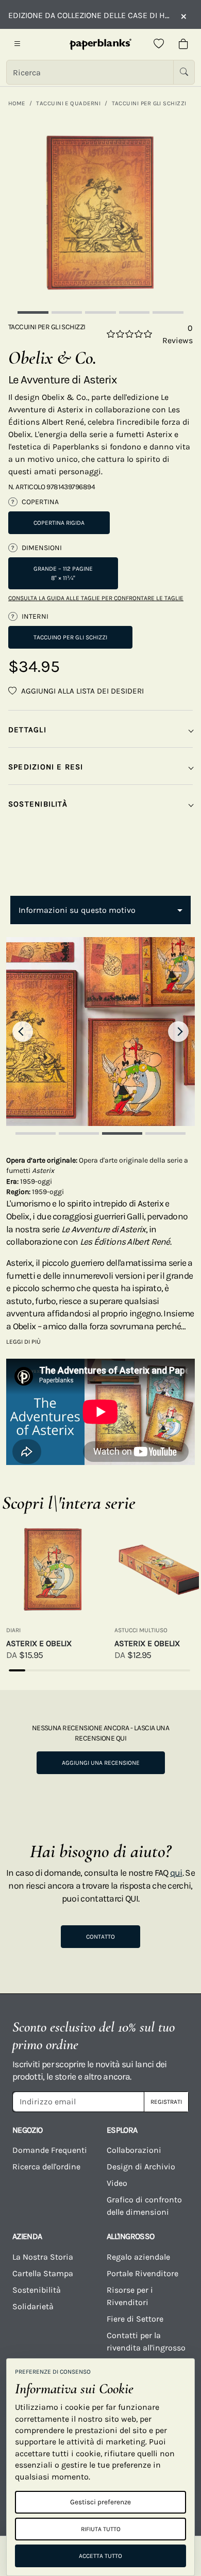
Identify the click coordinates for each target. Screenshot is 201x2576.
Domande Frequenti (50, 2150)
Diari (13, 1630)
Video (117, 2183)
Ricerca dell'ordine (46, 2167)
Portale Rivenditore (143, 2273)
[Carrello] (183, 44)
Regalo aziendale (138, 2257)
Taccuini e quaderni (68, 103)
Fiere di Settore (135, 2319)
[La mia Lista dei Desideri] (159, 44)
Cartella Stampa (43, 2273)
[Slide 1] (33, 312)
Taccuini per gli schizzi (149, 103)
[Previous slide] (23, 1032)
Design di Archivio (141, 2167)
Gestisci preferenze (100, 2502)
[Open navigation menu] (18, 44)
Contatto (100, 1937)
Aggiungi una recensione (101, 1763)
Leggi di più (23, 1342)
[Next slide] (178, 1032)
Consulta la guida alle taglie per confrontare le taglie (96, 598)
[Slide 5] (168, 312)
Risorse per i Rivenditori (130, 2296)
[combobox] (100, 910)
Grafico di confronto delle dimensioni (144, 2206)
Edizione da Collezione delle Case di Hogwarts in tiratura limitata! (89, 15)
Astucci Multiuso (141, 1630)
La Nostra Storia (43, 2257)
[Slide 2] (67, 312)
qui (176, 1873)
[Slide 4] (135, 312)
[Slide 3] (100, 312)
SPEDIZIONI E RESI (46, 767)
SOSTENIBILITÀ (38, 804)
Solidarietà (33, 2306)
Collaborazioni (134, 2150)
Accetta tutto (100, 2556)
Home (17, 103)
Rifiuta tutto (101, 2529)
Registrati (166, 2102)
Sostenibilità (37, 2290)
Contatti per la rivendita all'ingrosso (146, 2341)
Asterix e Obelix (39, 1643)
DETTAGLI (27, 730)
